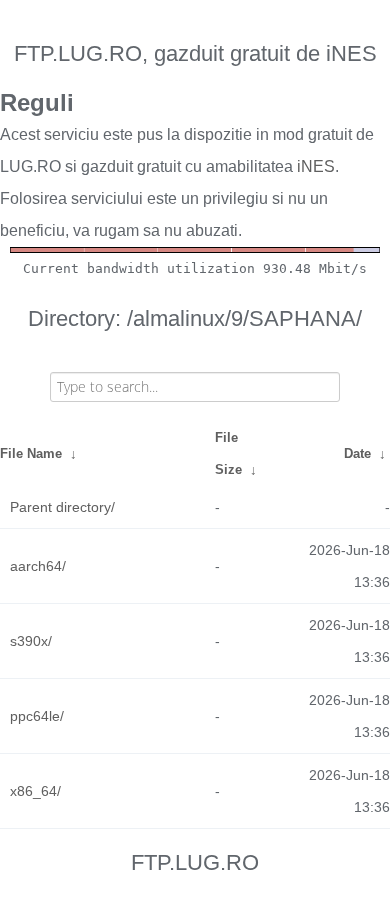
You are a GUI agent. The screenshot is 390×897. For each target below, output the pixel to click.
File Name (31, 453)
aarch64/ (38, 566)
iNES (316, 166)
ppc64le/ (37, 716)
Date (357, 453)
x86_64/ (35, 791)
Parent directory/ (62, 507)
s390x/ (31, 641)
